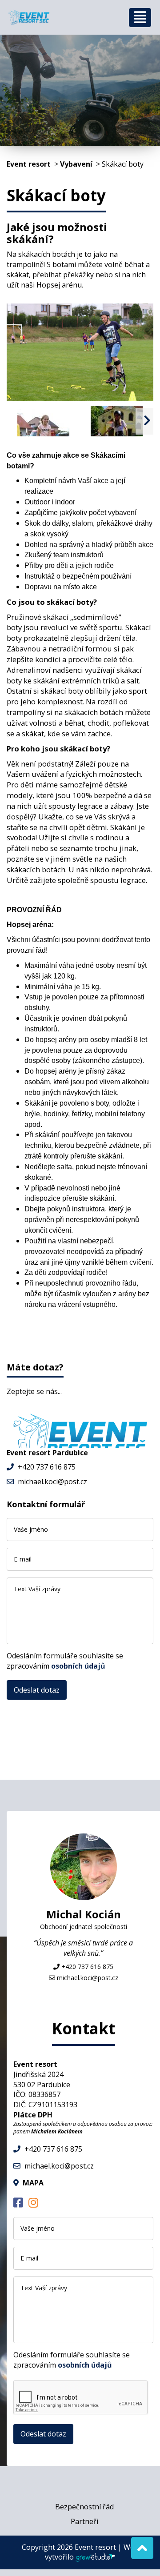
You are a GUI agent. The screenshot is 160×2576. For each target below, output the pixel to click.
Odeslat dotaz (37, 1690)
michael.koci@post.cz (52, 1482)
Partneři (84, 2521)
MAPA (33, 2183)
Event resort (29, 164)
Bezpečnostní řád (84, 2507)
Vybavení (76, 164)
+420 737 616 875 (47, 1467)
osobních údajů (78, 1666)
